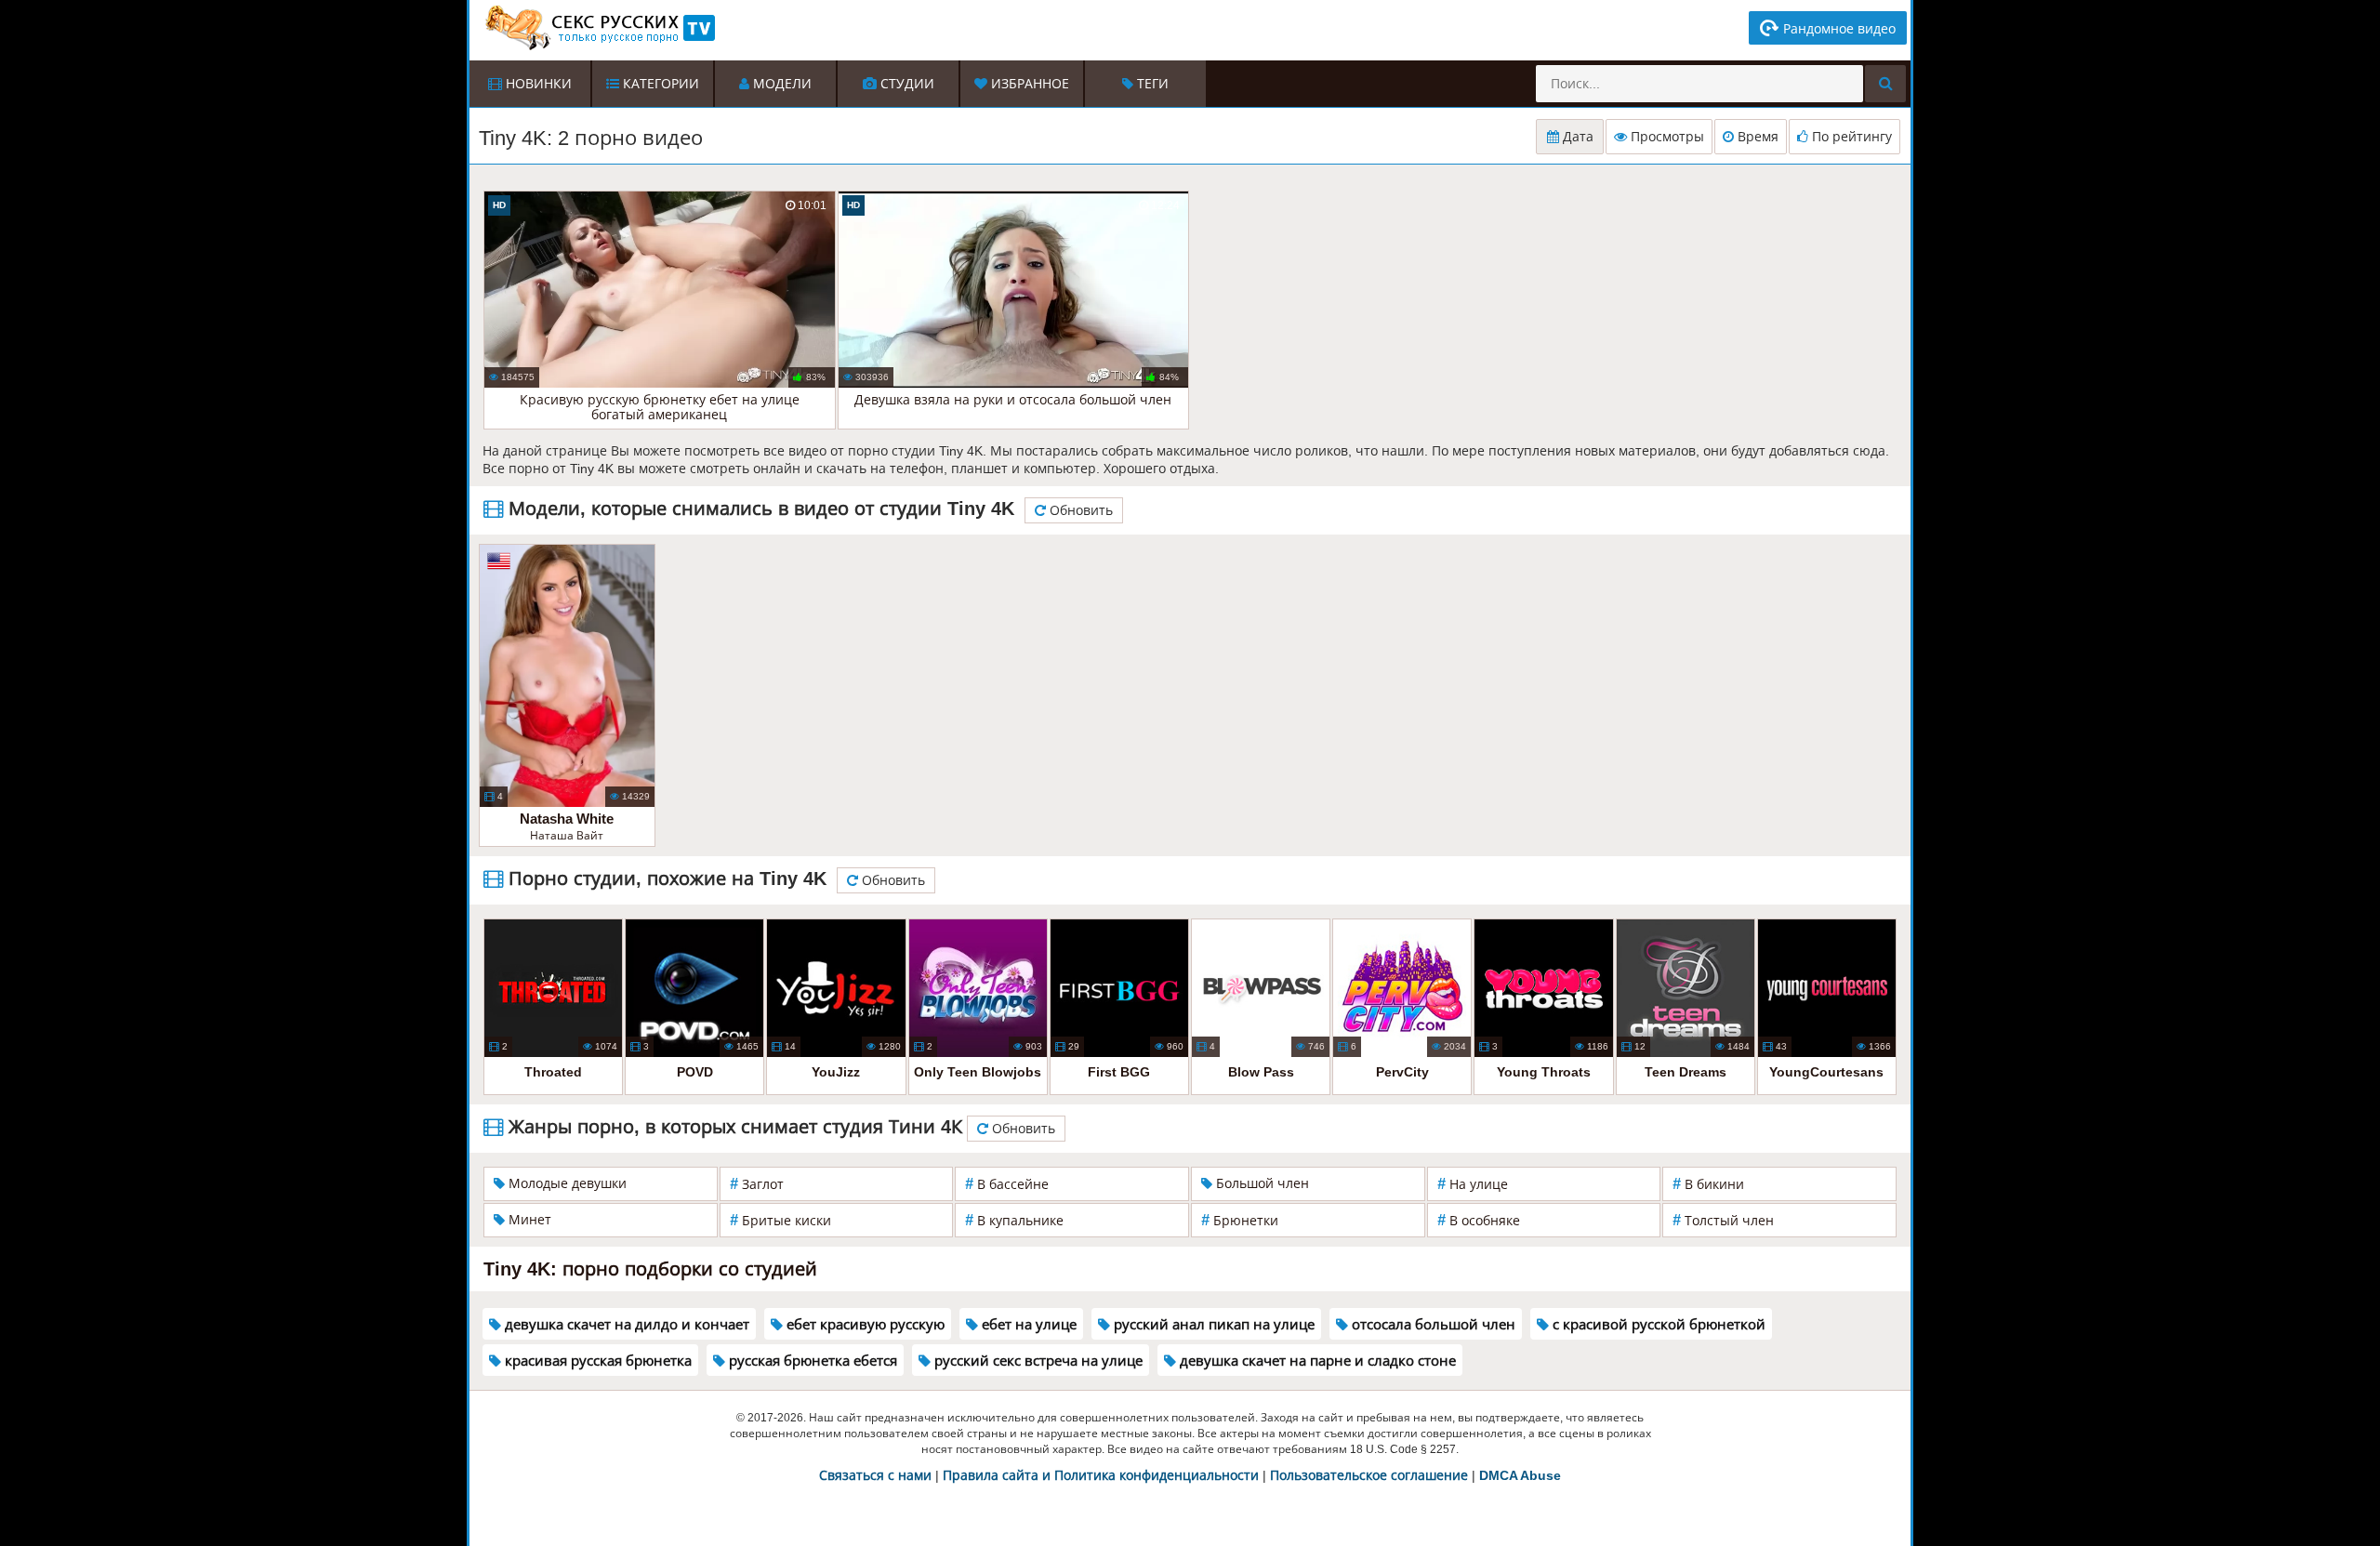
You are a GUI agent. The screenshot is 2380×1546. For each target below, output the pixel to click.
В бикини (1708, 1184)
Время (1756, 137)
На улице (1473, 1184)
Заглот (757, 1184)
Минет (528, 1220)
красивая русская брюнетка (596, 1361)
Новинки (537, 84)
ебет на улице (1027, 1324)
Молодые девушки (566, 1183)
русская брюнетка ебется (811, 1361)
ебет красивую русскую (864, 1324)
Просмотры (1666, 137)
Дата (1576, 137)
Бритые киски (780, 1220)
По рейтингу (1850, 137)
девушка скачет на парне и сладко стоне (1316, 1361)
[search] (1885, 84)
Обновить (1079, 510)
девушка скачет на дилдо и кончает (625, 1324)
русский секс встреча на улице (1037, 1361)
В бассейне (1007, 1184)
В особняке (1479, 1220)
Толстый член (1723, 1220)
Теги (1151, 84)
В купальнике (1014, 1220)
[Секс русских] (599, 28)
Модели (780, 84)
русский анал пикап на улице (1212, 1324)
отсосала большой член (1432, 1324)
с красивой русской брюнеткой (1657, 1324)
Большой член (1261, 1183)
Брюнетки (1240, 1220)
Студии (906, 84)
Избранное (1028, 84)
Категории (659, 84)
